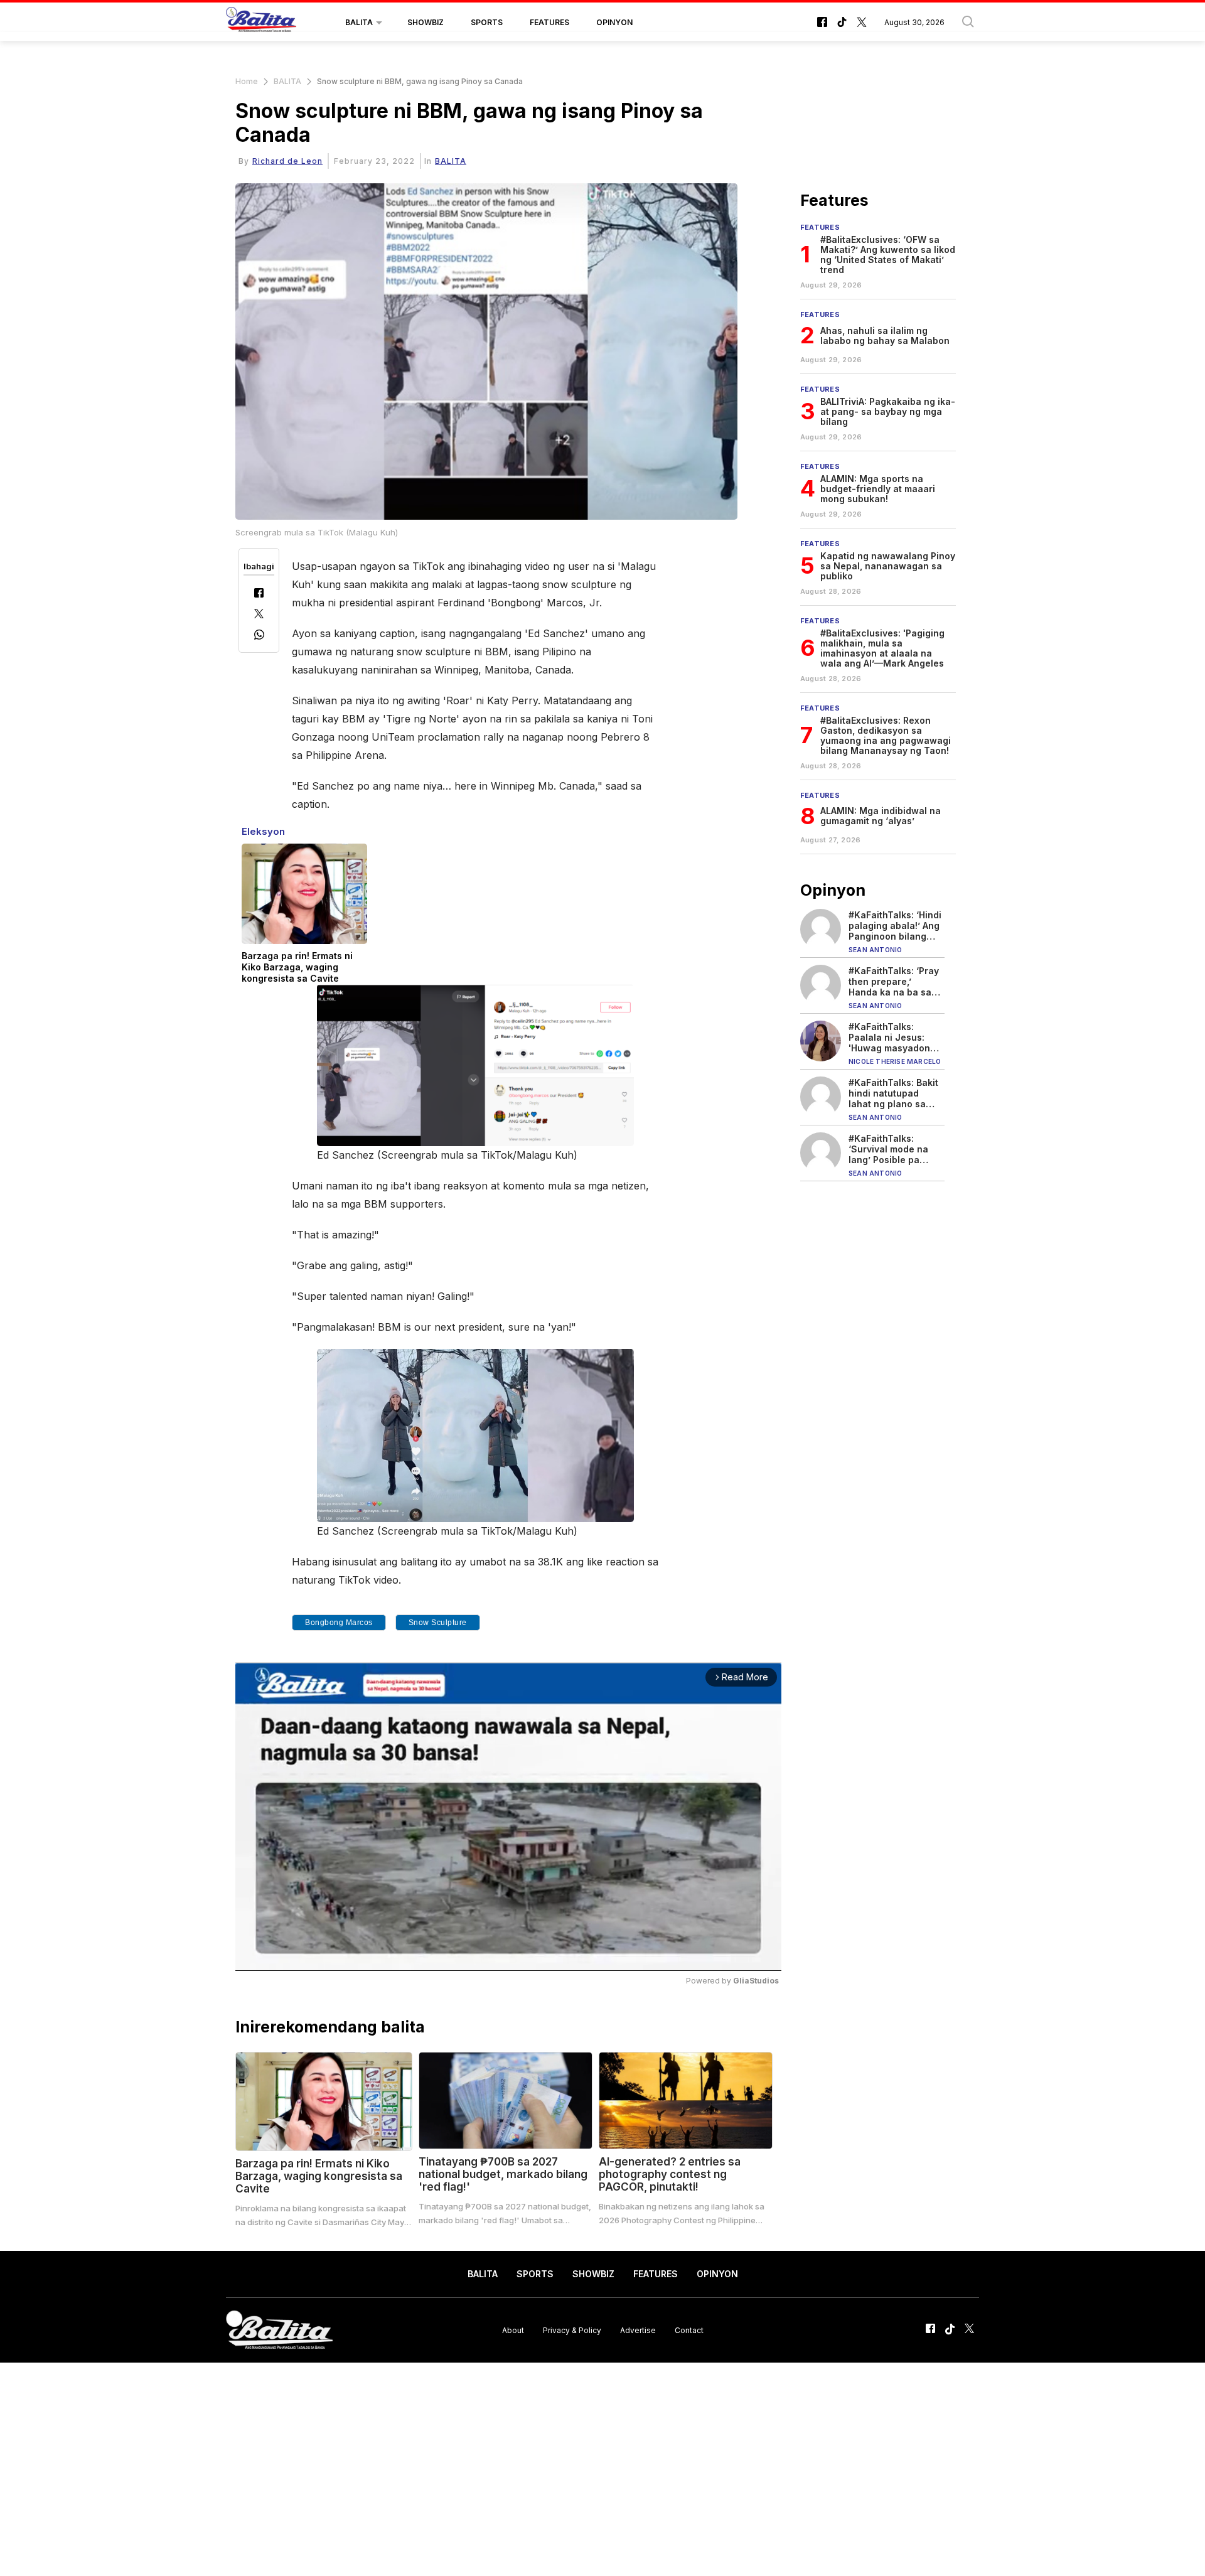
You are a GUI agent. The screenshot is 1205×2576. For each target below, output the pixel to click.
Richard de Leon (287, 161)
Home (247, 81)
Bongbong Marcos (339, 1623)
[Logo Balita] (261, 23)
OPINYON (614, 22)
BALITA (359, 22)
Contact (689, 2330)
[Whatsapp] (259, 636)
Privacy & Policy (572, 2330)
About (513, 2330)
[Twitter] (259, 615)
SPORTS (487, 22)
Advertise (638, 2330)
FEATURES (549, 22)
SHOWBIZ (426, 22)
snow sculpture (438, 1623)
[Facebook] (259, 594)
